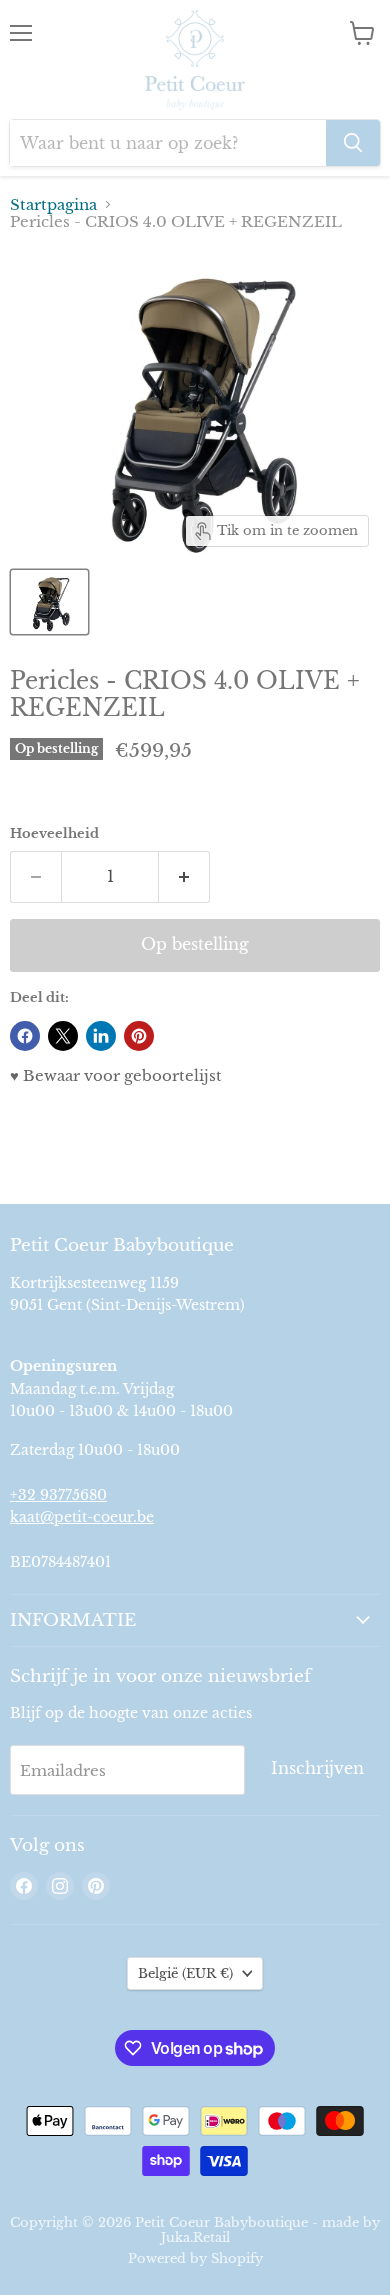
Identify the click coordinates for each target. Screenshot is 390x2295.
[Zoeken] (353, 143)
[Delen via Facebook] (25, 1036)
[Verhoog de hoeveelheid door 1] (184, 877)
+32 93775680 (58, 1495)
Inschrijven (317, 1768)
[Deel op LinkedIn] (101, 1036)
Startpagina (53, 204)
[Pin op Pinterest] (139, 1036)
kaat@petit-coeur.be (82, 1517)
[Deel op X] (63, 1036)
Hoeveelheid (54, 833)
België (185, 1973)
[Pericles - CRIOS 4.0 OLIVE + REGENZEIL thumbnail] (49, 602)
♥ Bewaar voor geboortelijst (116, 1075)
